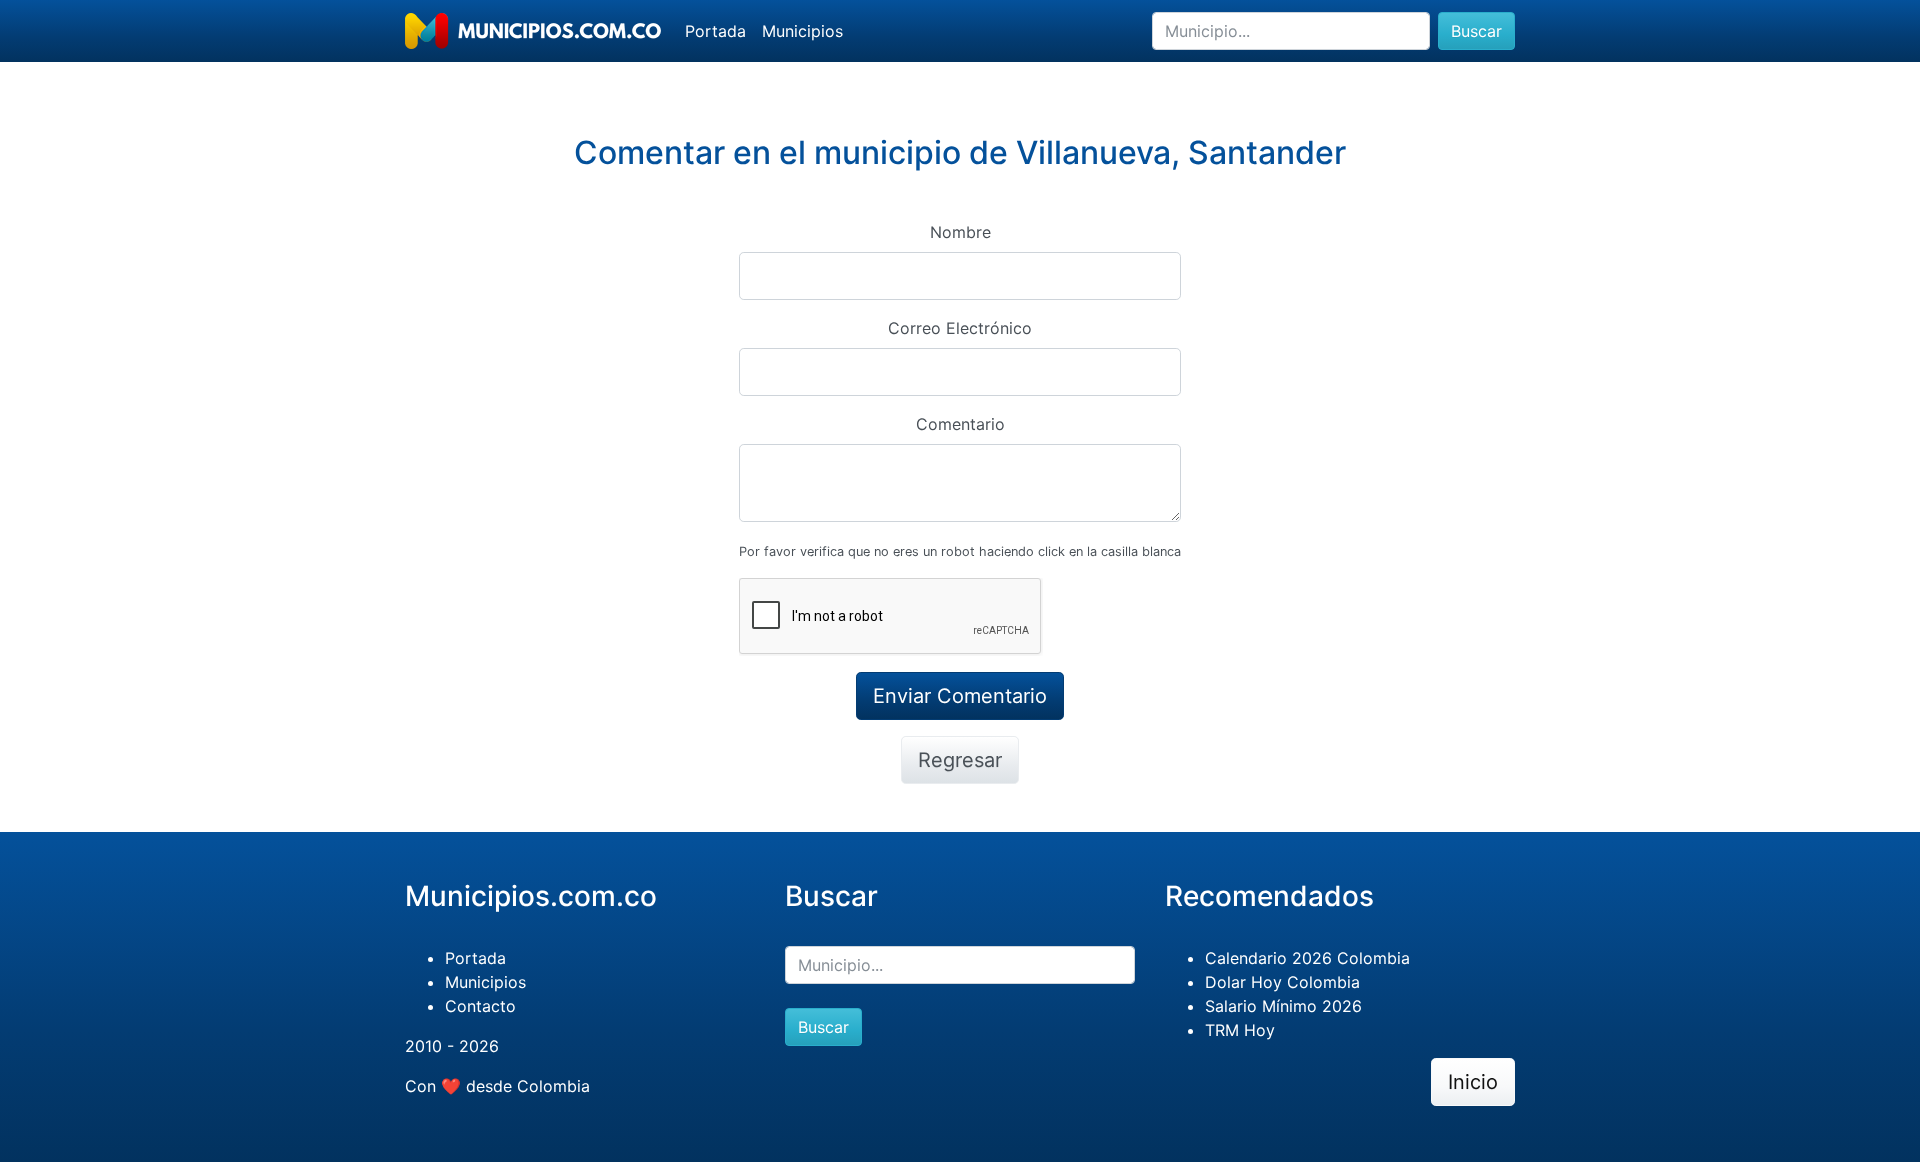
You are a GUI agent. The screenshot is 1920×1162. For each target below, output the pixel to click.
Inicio (1473, 1082)
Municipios (802, 31)
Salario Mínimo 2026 (1283, 1006)
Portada (715, 31)
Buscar (1476, 31)
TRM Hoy (1240, 1030)
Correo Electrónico (960, 328)
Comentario (960, 424)
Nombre (960, 232)
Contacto (480, 1006)
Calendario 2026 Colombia (1307, 958)
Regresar (960, 760)
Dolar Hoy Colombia (1282, 982)
